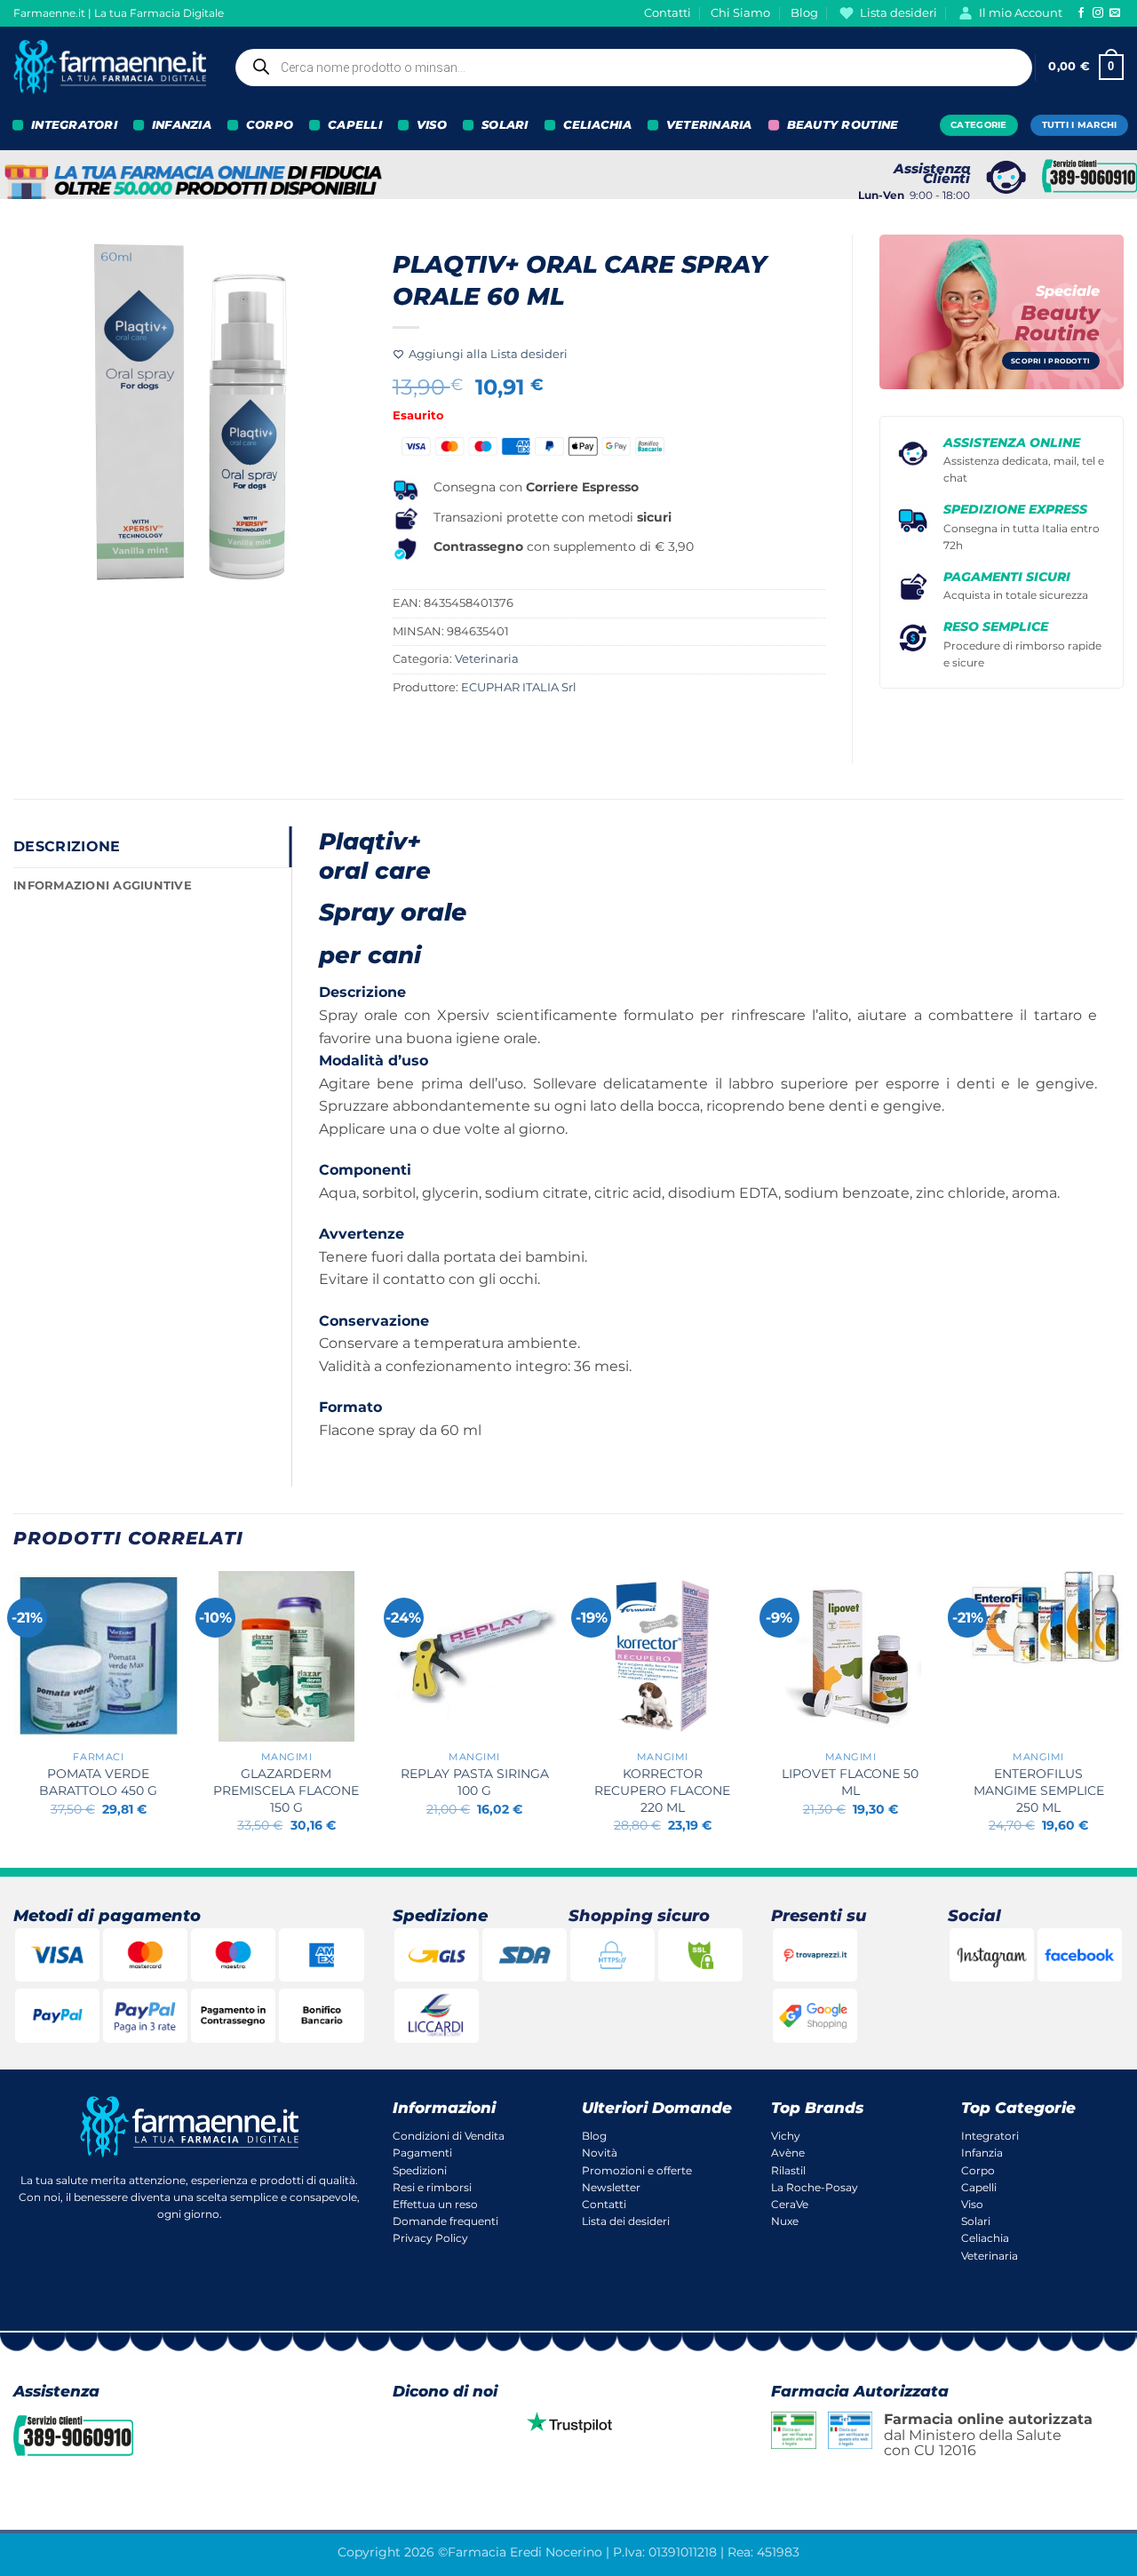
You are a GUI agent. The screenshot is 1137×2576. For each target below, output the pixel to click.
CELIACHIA (597, 125)
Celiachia (985, 2238)
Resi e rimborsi (432, 2187)
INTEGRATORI (74, 125)
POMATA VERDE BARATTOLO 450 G (98, 1782)
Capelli (979, 2187)
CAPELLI (355, 125)
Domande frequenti (445, 2221)
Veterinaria (487, 659)
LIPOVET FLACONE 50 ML (850, 1782)
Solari (976, 2221)
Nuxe (785, 2221)
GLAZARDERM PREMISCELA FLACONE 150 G (286, 1790)
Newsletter (611, 2187)
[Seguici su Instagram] (1098, 13)
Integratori (990, 2136)
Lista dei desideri (626, 2221)
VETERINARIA (709, 125)
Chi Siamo (740, 13)
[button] (1086, 68)
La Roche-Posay (815, 2187)
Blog (804, 13)
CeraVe (790, 2204)
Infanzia (982, 2153)
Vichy (786, 2136)
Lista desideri (898, 13)
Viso (972, 2204)
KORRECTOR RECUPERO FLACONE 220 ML (662, 1790)
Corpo (978, 2170)
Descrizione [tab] (67, 846)
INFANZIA (182, 125)
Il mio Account (1021, 13)
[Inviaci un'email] (1115, 13)
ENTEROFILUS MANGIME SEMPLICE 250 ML (1039, 1790)
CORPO (270, 125)
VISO (432, 125)
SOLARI (505, 125)
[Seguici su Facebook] (1081, 13)
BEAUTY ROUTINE (843, 125)
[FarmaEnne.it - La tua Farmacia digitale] (110, 67)
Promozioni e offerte (637, 2170)
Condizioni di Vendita (449, 2136)
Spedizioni (420, 2170)
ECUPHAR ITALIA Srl (519, 687)
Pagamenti (422, 2153)
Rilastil (788, 2170)
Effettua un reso (435, 2204)
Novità (600, 2153)
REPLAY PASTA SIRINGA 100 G (475, 1782)
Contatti (668, 13)
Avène (788, 2153)
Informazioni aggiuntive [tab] (103, 885)
